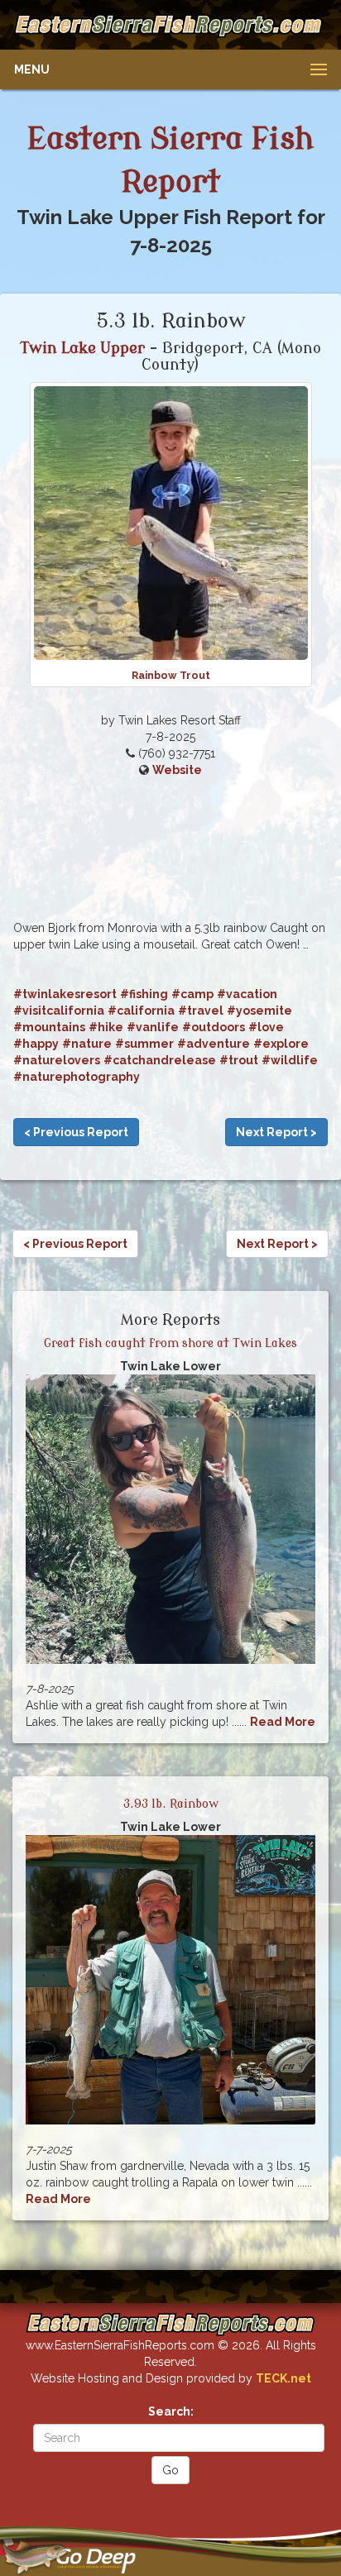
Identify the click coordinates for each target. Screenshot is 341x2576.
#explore (281, 1044)
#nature (87, 1044)
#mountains (49, 1027)
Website (177, 770)
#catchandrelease (160, 1060)
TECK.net (283, 2378)
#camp (192, 994)
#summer (144, 1044)
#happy (36, 1044)
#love (266, 1027)
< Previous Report (76, 1132)
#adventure (214, 1044)
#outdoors (214, 1027)
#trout (239, 1060)
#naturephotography (77, 1077)
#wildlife (290, 1060)
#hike (106, 1027)
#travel (201, 1011)
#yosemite (259, 1011)
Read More (283, 1722)
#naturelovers (57, 1060)
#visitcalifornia (59, 1011)
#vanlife (153, 1027)
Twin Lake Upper (83, 348)
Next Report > (276, 1132)
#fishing (144, 994)
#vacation (247, 994)
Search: (171, 2411)
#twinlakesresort (65, 994)
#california (141, 1011)
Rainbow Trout (171, 675)
